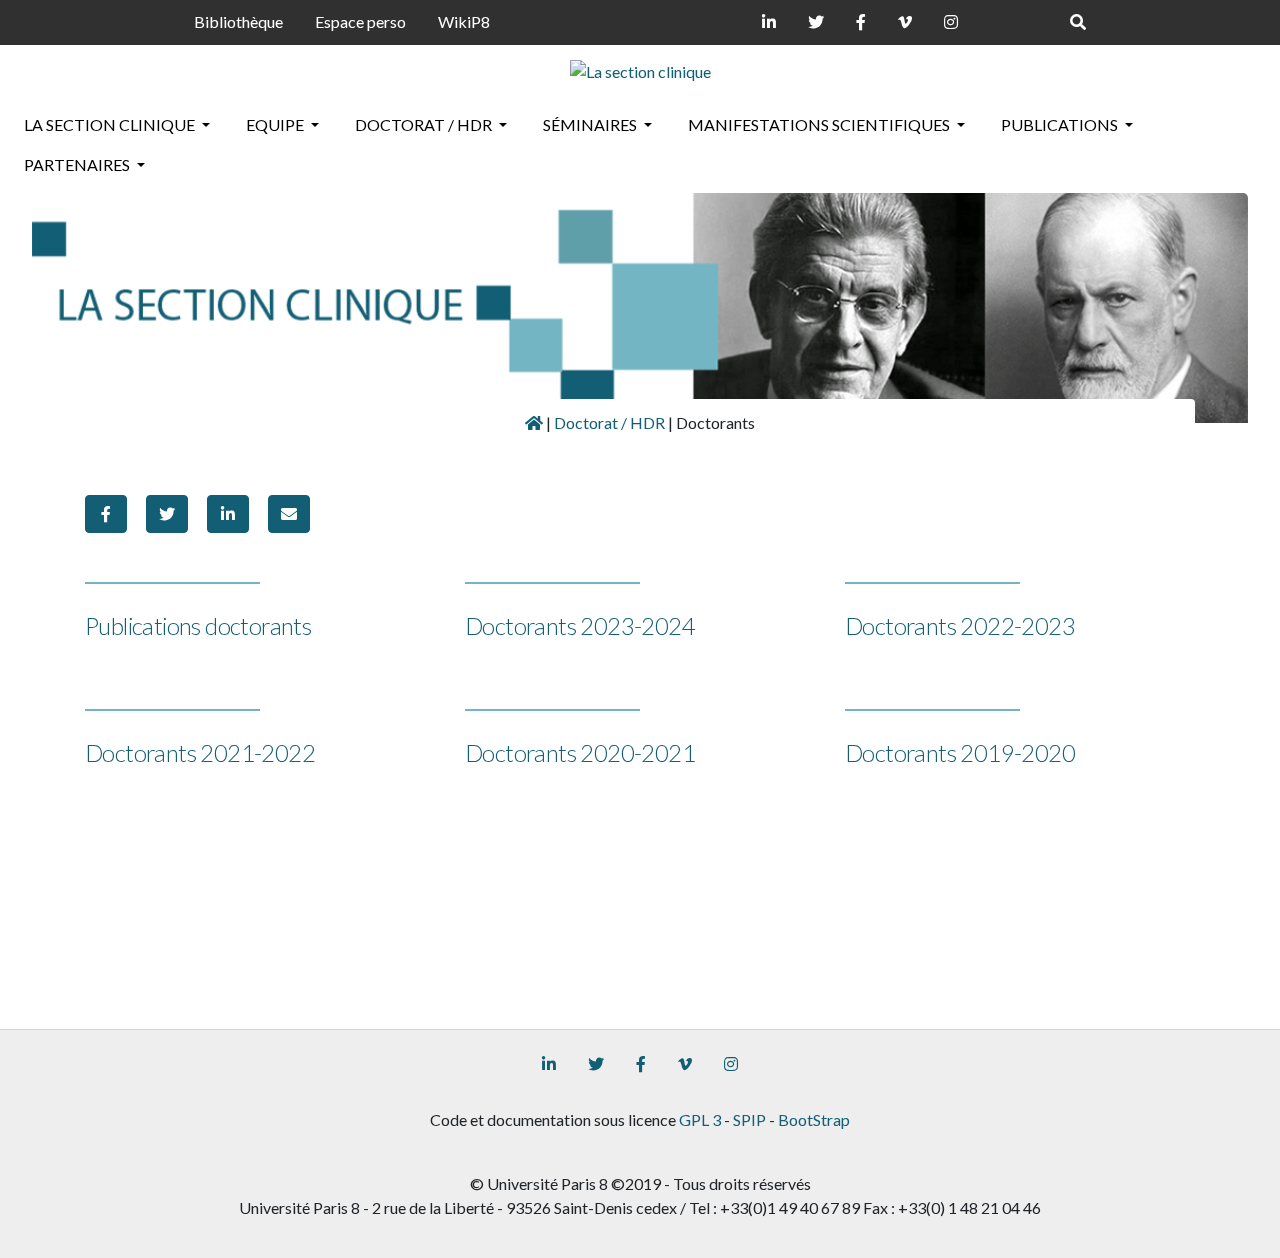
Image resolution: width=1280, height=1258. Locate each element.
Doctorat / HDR (425, 124)
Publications (1061, 124)
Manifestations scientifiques (820, 124)
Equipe (276, 124)
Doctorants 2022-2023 (960, 625)
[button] (106, 514)
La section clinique (111, 124)
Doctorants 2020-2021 (580, 752)
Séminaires (591, 124)
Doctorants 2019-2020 (960, 752)
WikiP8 (464, 21)
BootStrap (814, 1119)
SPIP (749, 1119)
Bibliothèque (238, 21)
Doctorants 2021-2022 (200, 752)
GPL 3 (700, 1119)
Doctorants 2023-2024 (580, 625)
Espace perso (360, 21)
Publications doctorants (198, 625)
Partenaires (78, 164)
